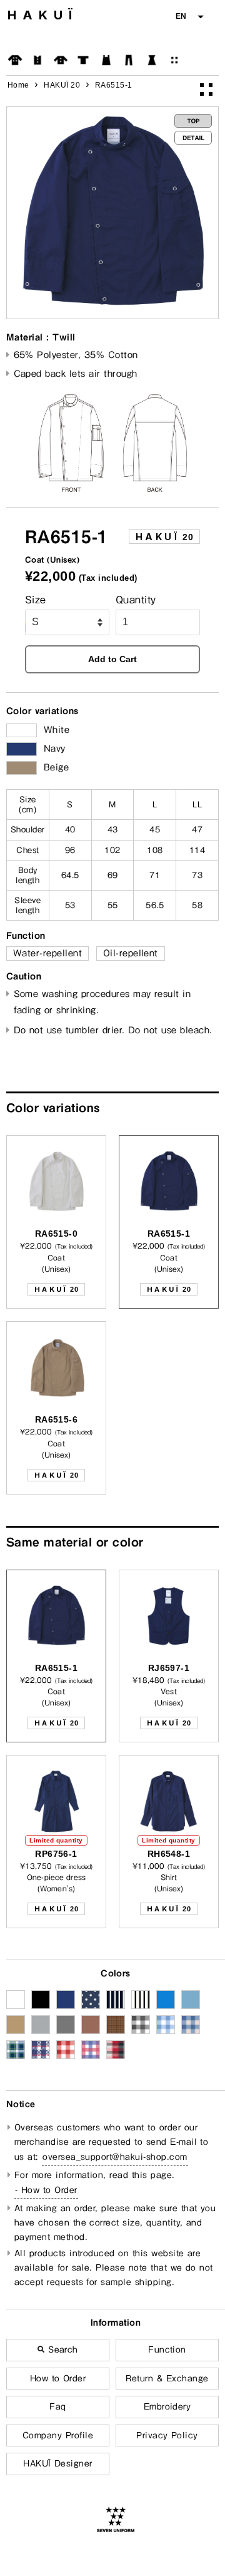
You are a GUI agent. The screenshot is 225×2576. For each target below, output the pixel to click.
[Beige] (22, 768)
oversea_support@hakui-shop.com (115, 2157)
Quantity (136, 600)
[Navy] (22, 749)
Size (36, 600)
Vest (37, 60)
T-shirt (83, 60)
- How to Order (46, 2190)
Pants (129, 60)
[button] (189, 17)
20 (164, 537)
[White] (22, 730)
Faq (57, 2406)
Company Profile (58, 2435)
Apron (106, 60)
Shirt (61, 60)
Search (62, 2349)
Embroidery (167, 2406)
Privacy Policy (167, 2435)
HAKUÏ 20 (62, 85)
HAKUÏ (43, 15)
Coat (15, 60)
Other (174, 60)
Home (18, 85)
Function (167, 2349)
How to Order (58, 2378)
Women (152, 60)
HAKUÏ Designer (58, 2463)
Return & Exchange (167, 2378)
